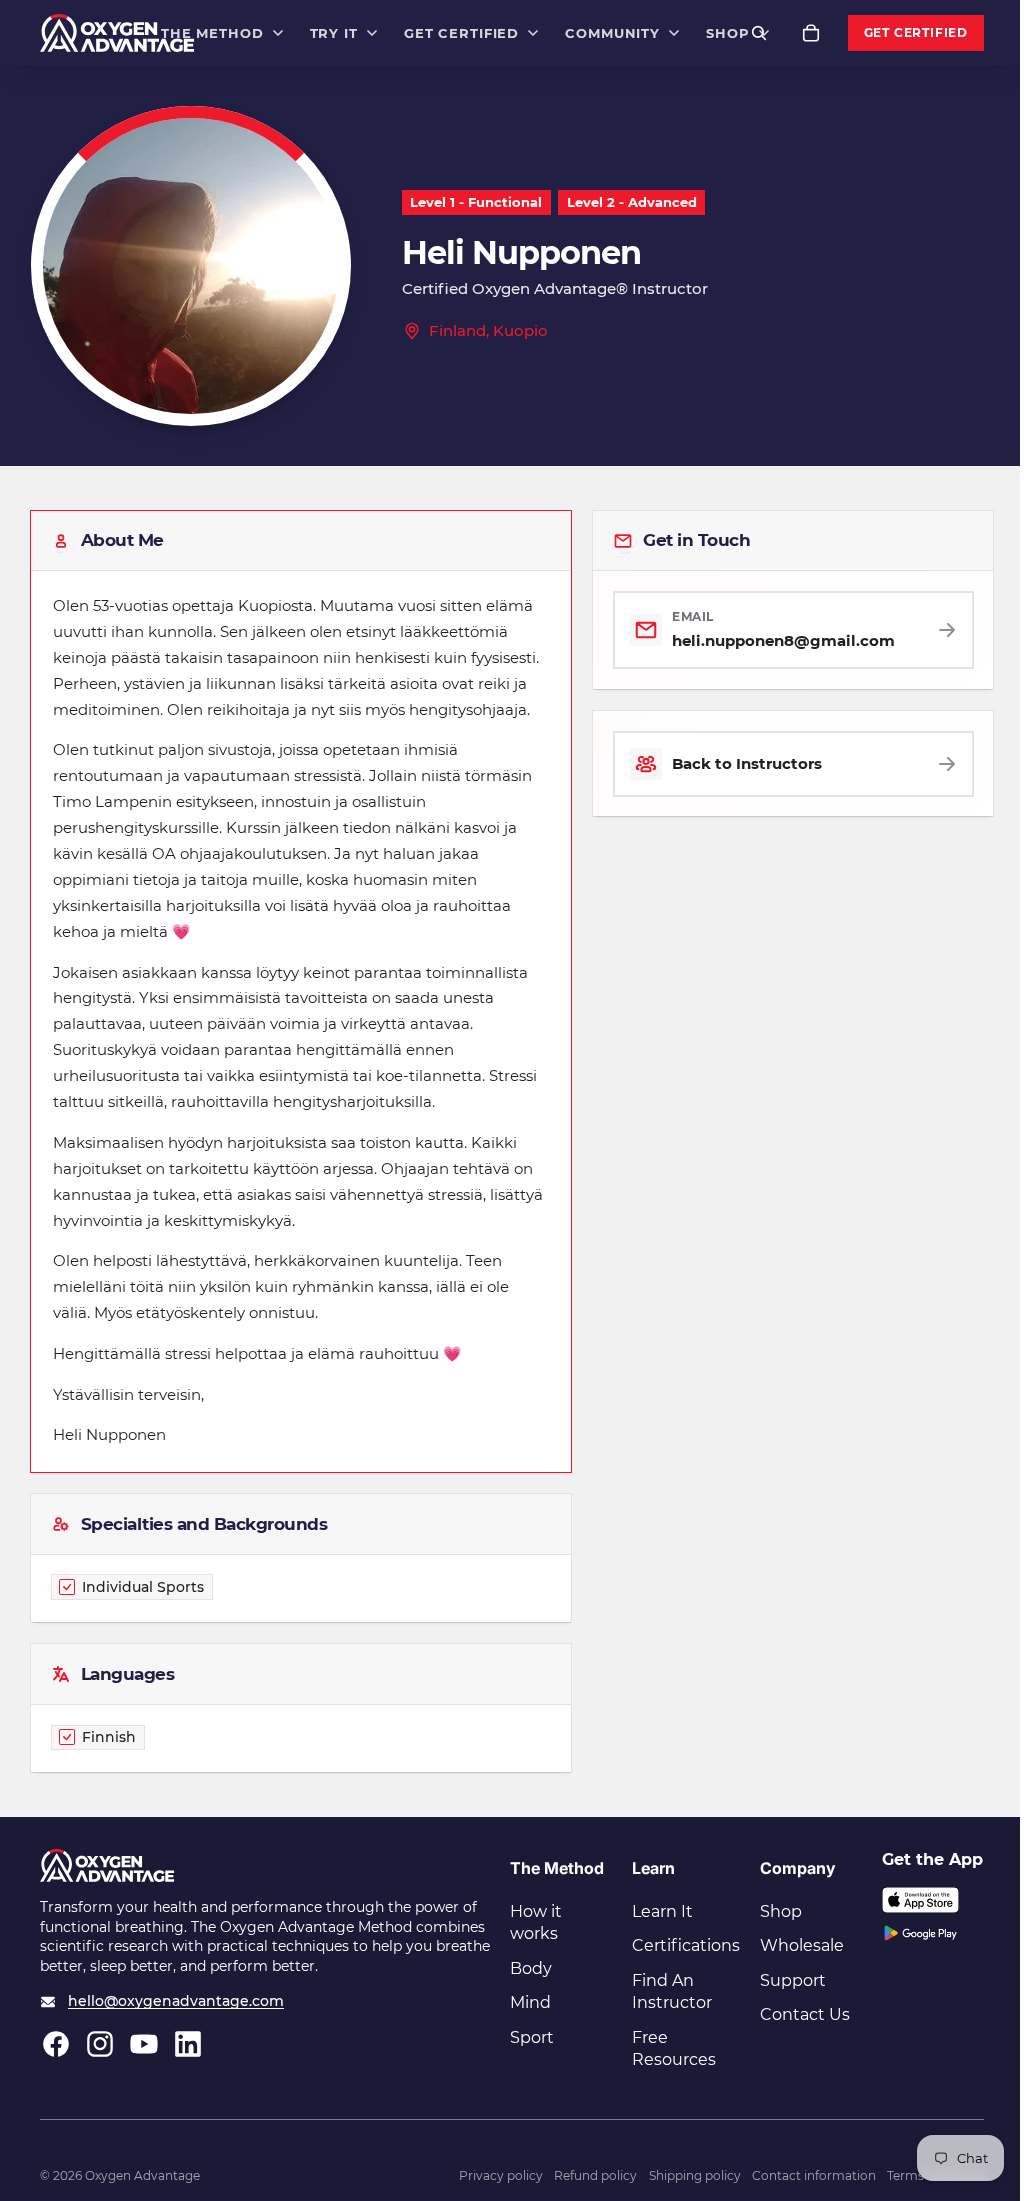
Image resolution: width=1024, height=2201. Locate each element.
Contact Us (805, 2014)
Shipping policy (695, 2175)
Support (793, 1980)
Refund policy (595, 2175)
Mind (530, 2002)
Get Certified (916, 33)
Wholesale (802, 1945)
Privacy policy (501, 2175)
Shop (781, 1911)
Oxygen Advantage (142, 2175)
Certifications (686, 1945)
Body (531, 1968)
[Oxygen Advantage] (117, 33)
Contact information (814, 2175)
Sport (532, 2037)
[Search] (759, 33)
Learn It (662, 1911)
